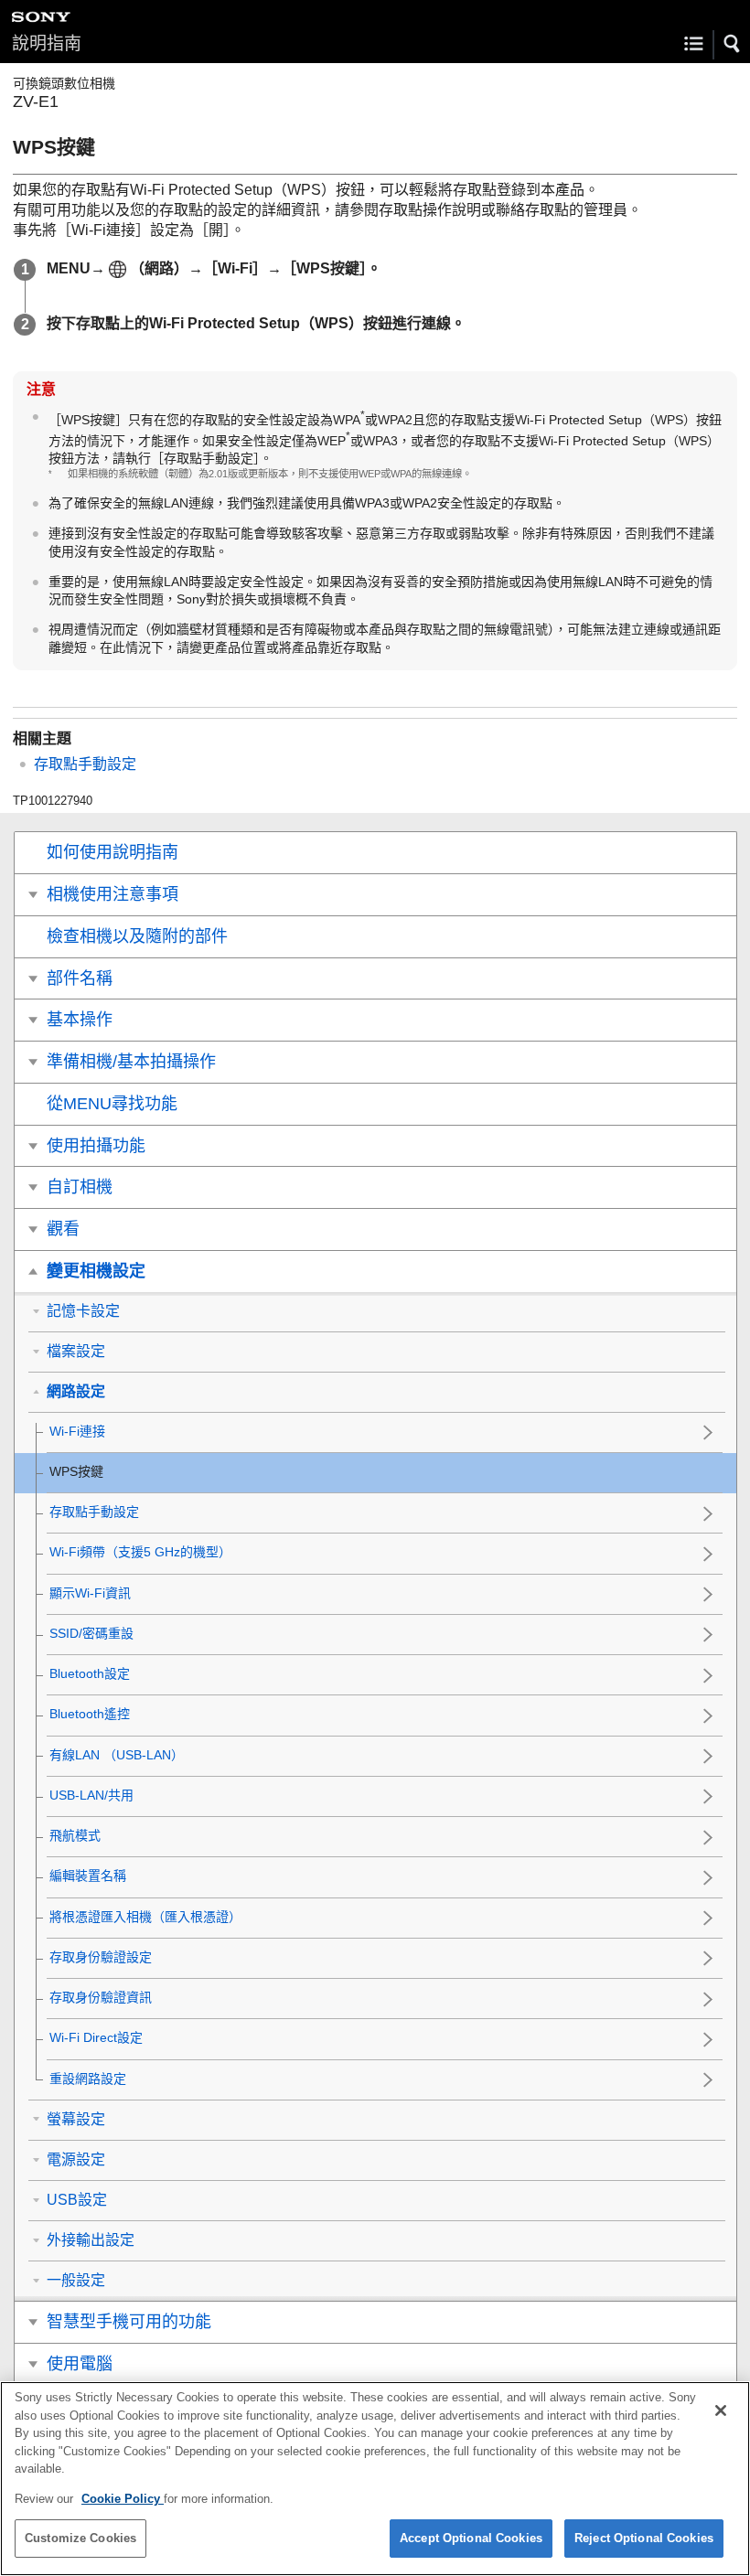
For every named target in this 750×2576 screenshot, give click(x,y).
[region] (375, 2479)
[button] (733, 44)
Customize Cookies (80, 2538)
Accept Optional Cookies (471, 2538)
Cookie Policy (123, 2499)
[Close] (721, 2410)
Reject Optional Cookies (644, 2538)
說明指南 (47, 43)
